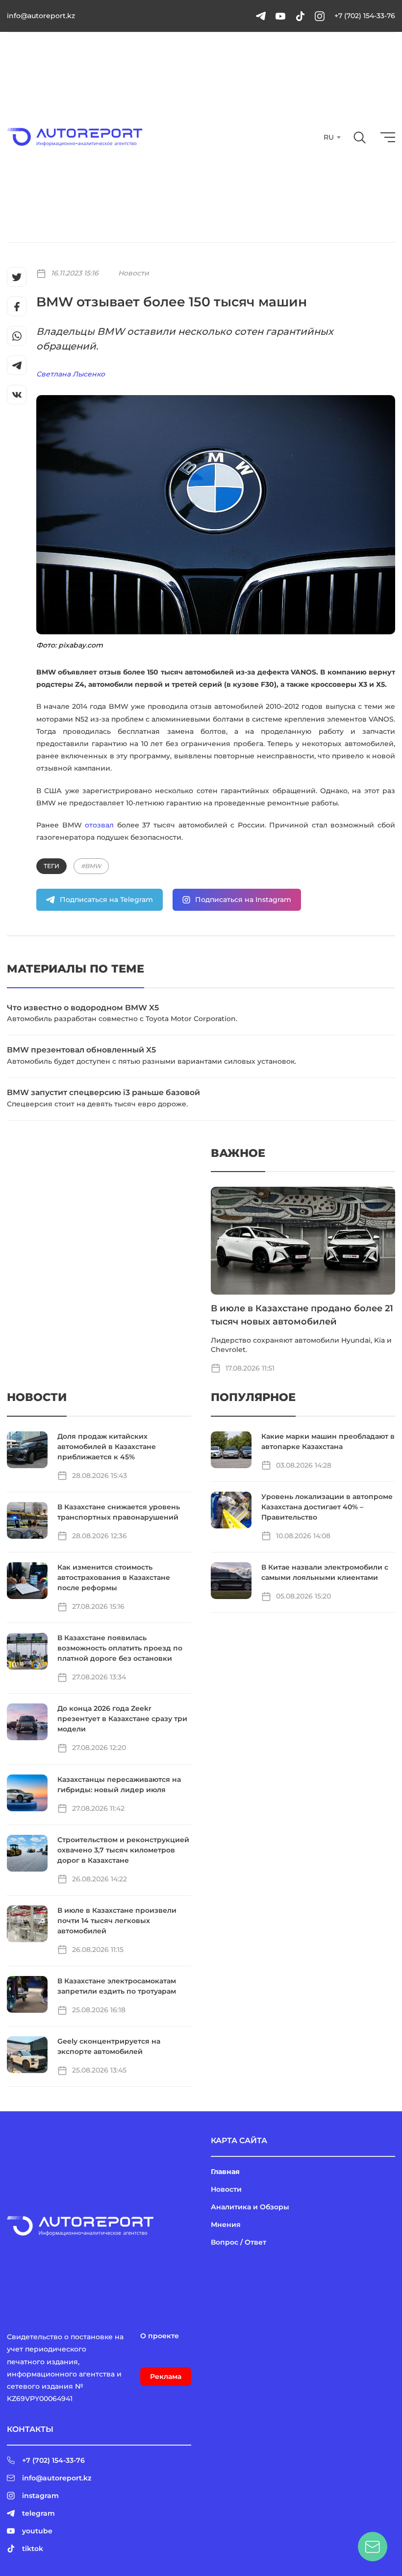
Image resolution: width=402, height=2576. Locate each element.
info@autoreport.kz (41, 16)
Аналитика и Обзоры (250, 2207)
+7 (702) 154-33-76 (365, 16)
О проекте (160, 2336)
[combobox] (331, 137)
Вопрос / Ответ (239, 2242)
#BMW (91, 866)
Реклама (166, 2376)
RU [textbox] (329, 137)
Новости (134, 273)
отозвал (99, 825)
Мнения (226, 2225)
